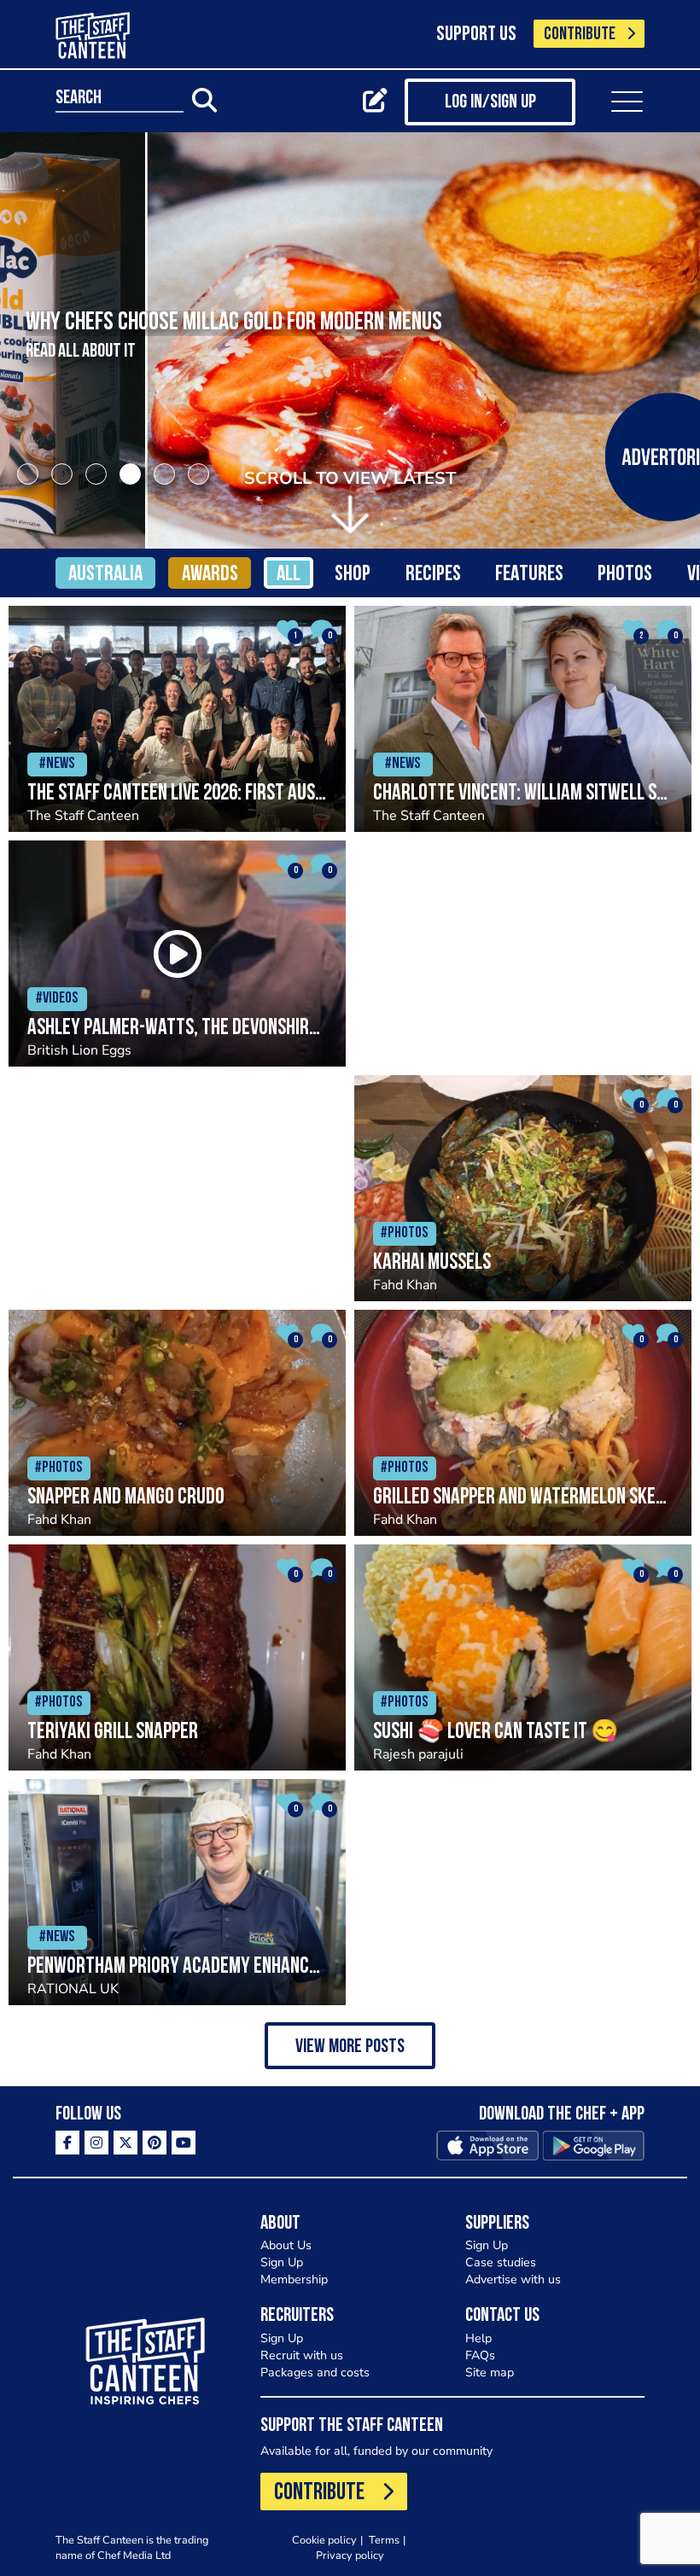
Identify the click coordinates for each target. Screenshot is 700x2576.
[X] (125, 2143)
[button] (350, 2046)
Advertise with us (513, 2279)
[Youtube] (184, 2143)
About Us (286, 2245)
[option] (350, 340)
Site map (490, 2372)
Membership (294, 2279)
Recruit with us (302, 2355)
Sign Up (282, 2262)
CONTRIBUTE (580, 35)
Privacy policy (350, 2555)
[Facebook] (67, 2143)
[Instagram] (96, 2143)
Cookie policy (324, 2540)
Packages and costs (315, 2372)
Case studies (501, 2262)
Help (478, 2338)
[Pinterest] (155, 2143)
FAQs (480, 2355)
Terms (384, 2540)
